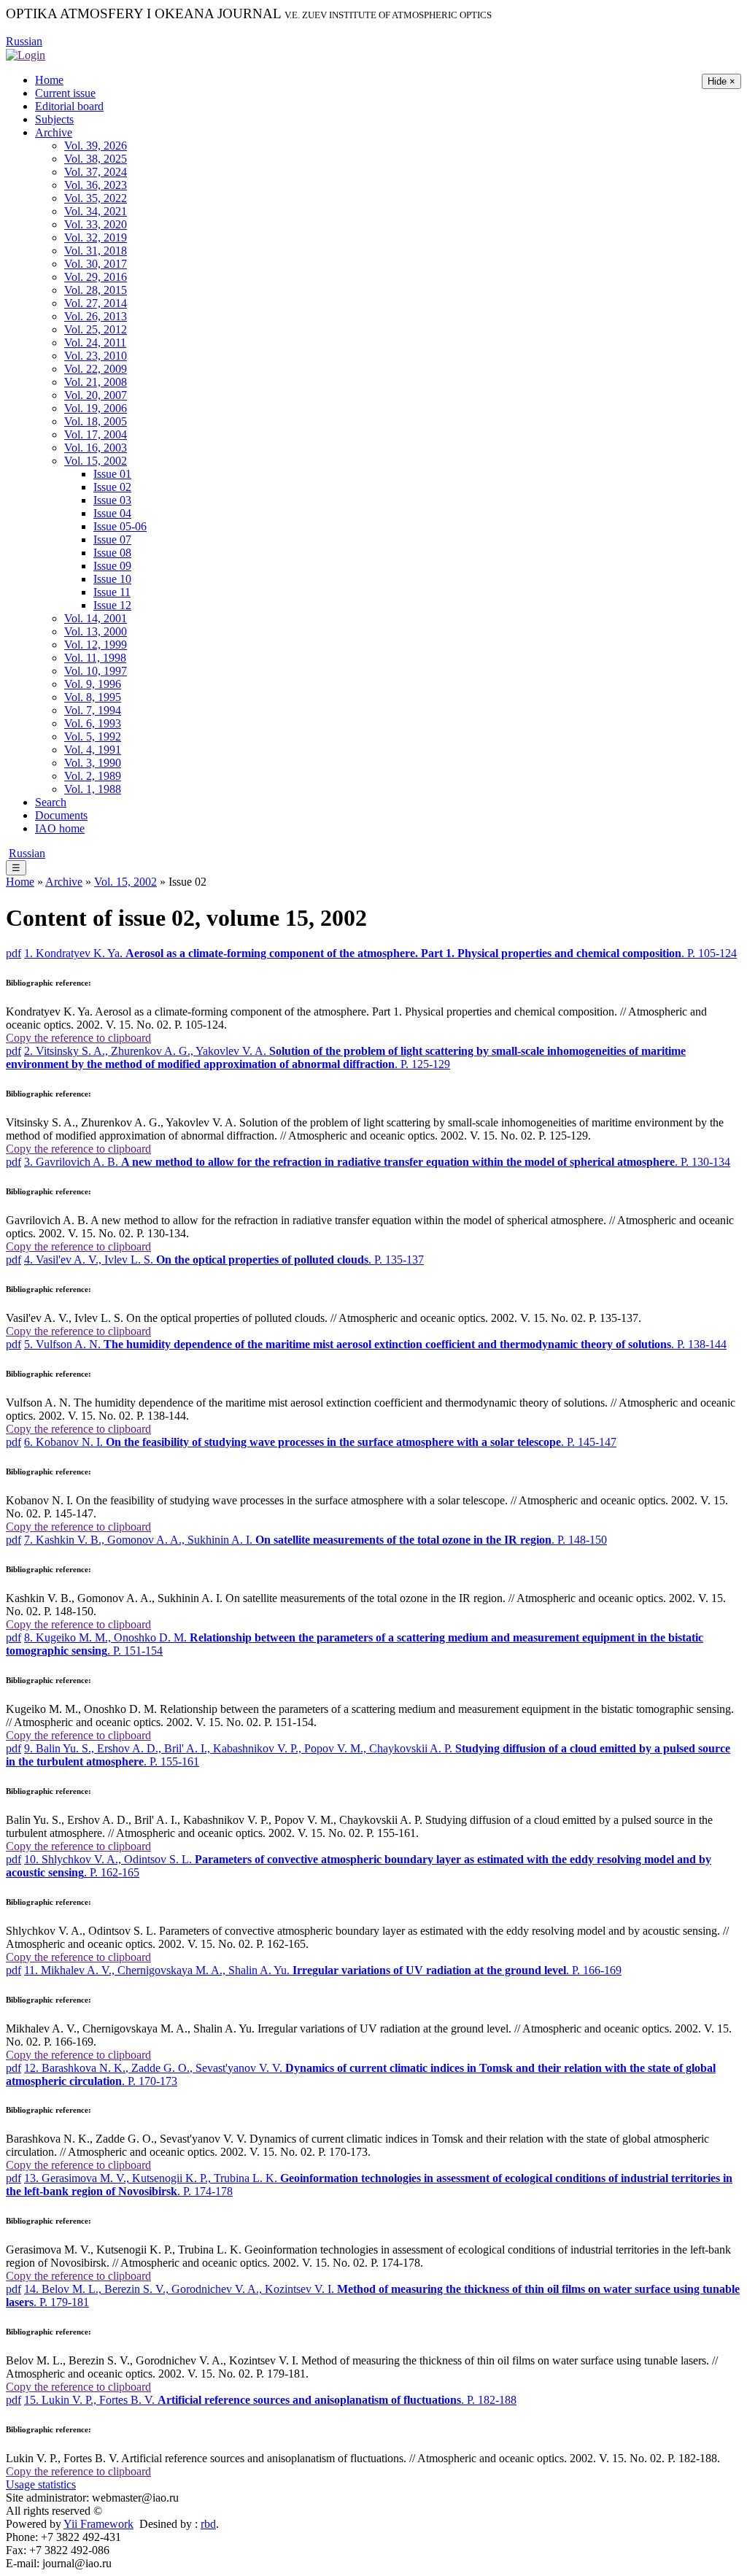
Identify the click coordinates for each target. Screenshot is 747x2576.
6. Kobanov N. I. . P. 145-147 (320, 1442)
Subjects (54, 119)
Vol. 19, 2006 (96, 408)
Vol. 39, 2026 (96, 146)
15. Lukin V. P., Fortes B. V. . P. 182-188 (270, 2400)
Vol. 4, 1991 (93, 750)
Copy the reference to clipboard (78, 1038)
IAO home (60, 828)
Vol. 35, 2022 (96, 198)
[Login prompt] (26, 54)
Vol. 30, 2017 (96, 264)
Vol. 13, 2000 (96, 631)
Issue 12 (112, 605)
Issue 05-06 (120, 526)
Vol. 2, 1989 (93, 776)
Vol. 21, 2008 (96, 382)
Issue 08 (112, 553)
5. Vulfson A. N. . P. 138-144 (375, 1344)
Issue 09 (112, 566)
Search (51, 802)
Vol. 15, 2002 (96, 461)
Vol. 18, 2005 (96, 421)
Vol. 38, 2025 (96, 159)
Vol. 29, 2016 (96, 277)
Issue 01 (112, 474)
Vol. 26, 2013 (96, 316)
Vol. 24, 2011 (95, 343)
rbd (208, 2524)
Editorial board (69, 106)
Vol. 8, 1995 (93, 697)
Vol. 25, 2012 (96, 329)
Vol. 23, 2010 (96, 356)
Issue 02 (112, 487)
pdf (13, 953)
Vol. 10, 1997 (96, 671)
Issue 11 (112, 592)
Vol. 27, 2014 (96, 303)
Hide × (721, 81)
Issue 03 (112, 500)
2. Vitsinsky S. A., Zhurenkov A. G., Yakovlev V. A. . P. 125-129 (346, 1057)
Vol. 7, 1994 (93, 710)
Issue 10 (112, 579)
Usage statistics (41, 2484)
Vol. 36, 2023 (96, 185)
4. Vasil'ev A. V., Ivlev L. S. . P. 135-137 (224, 1260)
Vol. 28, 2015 (96, 290)
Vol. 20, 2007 (96, 395)
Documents (61, 815)
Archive (54, 132)
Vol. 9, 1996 (93, 684)
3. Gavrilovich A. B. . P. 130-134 (377, 1162)
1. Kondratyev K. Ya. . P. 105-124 (380, 953)
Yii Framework (98, 2524)
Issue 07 (112, 539)
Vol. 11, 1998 (95, 658)
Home (49, 80)
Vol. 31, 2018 (96, 251)
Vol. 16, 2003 (96, 448)
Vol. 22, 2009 (96, 369)
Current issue (65, 93)
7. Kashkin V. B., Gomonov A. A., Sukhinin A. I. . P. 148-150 (316, 1540)
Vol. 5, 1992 (93, 736)
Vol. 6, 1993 (93, 723)
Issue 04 (112, 513)
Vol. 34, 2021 (96, 211)
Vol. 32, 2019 (96, 237)
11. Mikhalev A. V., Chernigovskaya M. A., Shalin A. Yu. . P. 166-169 (323, 1970)
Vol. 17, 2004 (96, 434)
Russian (24, 41)
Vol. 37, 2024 (96, 172)
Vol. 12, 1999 (96, 645)
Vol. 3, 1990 (93, 763)
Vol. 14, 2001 (96, 618)
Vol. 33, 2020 (96, 224)
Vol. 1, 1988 (93, 789)
